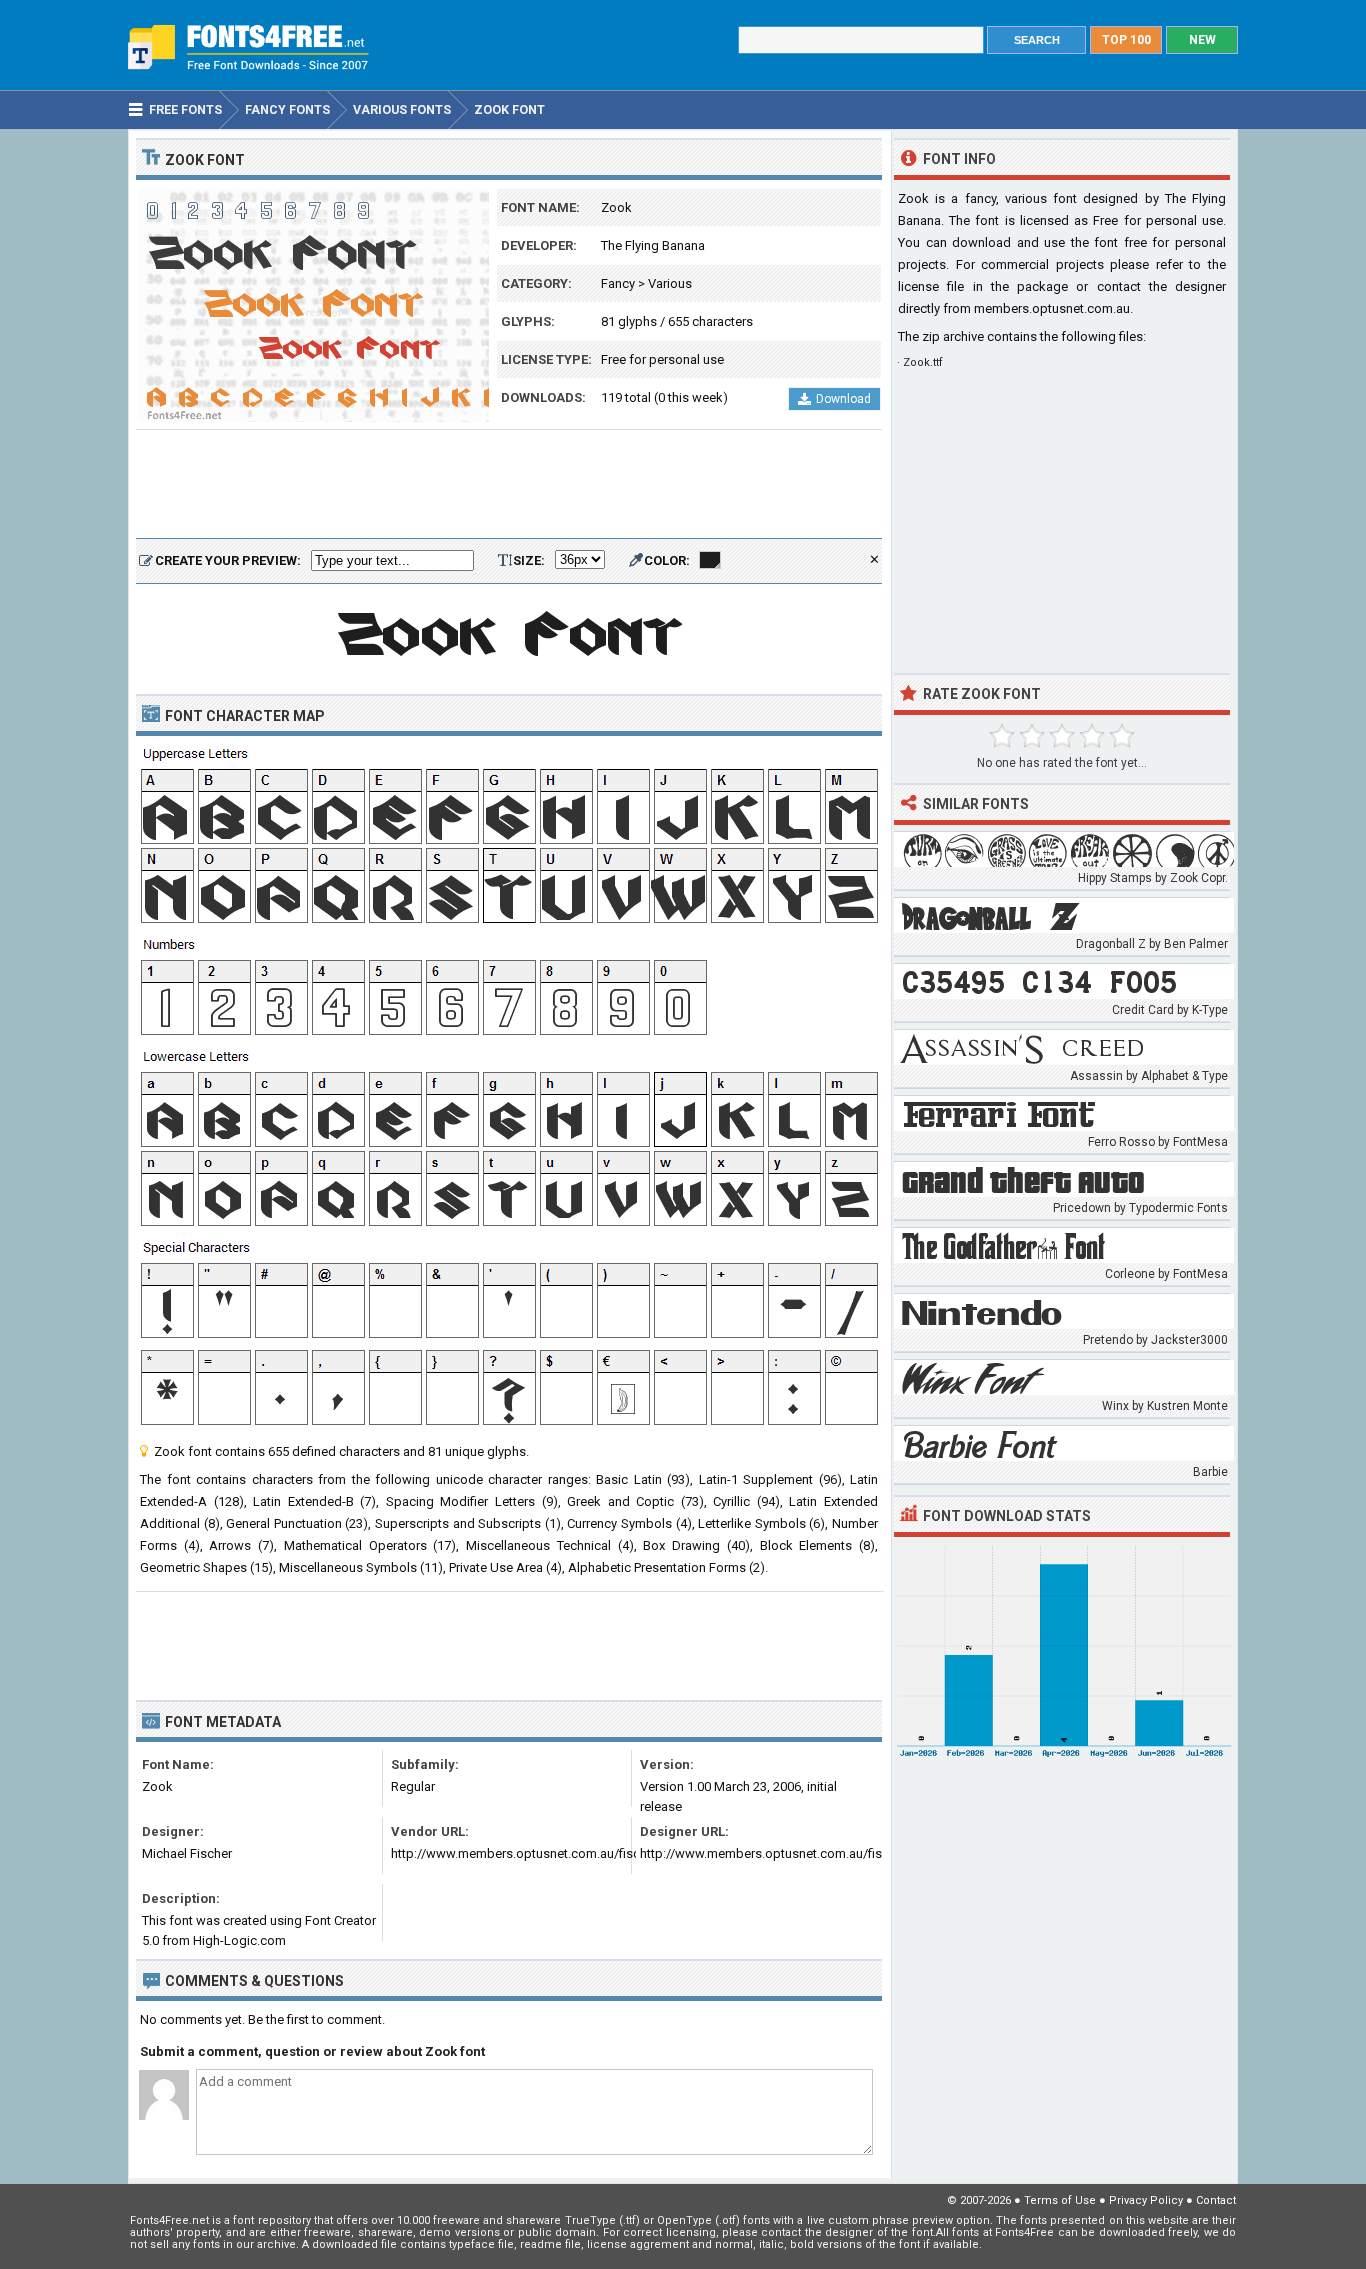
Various (670, 283)
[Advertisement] (509, 485)
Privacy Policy (1146, 2200)
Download (843, 399)
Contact (1216, 2200)
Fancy (618, 283)
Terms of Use (1060, 2200)
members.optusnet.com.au (1052, 308)
